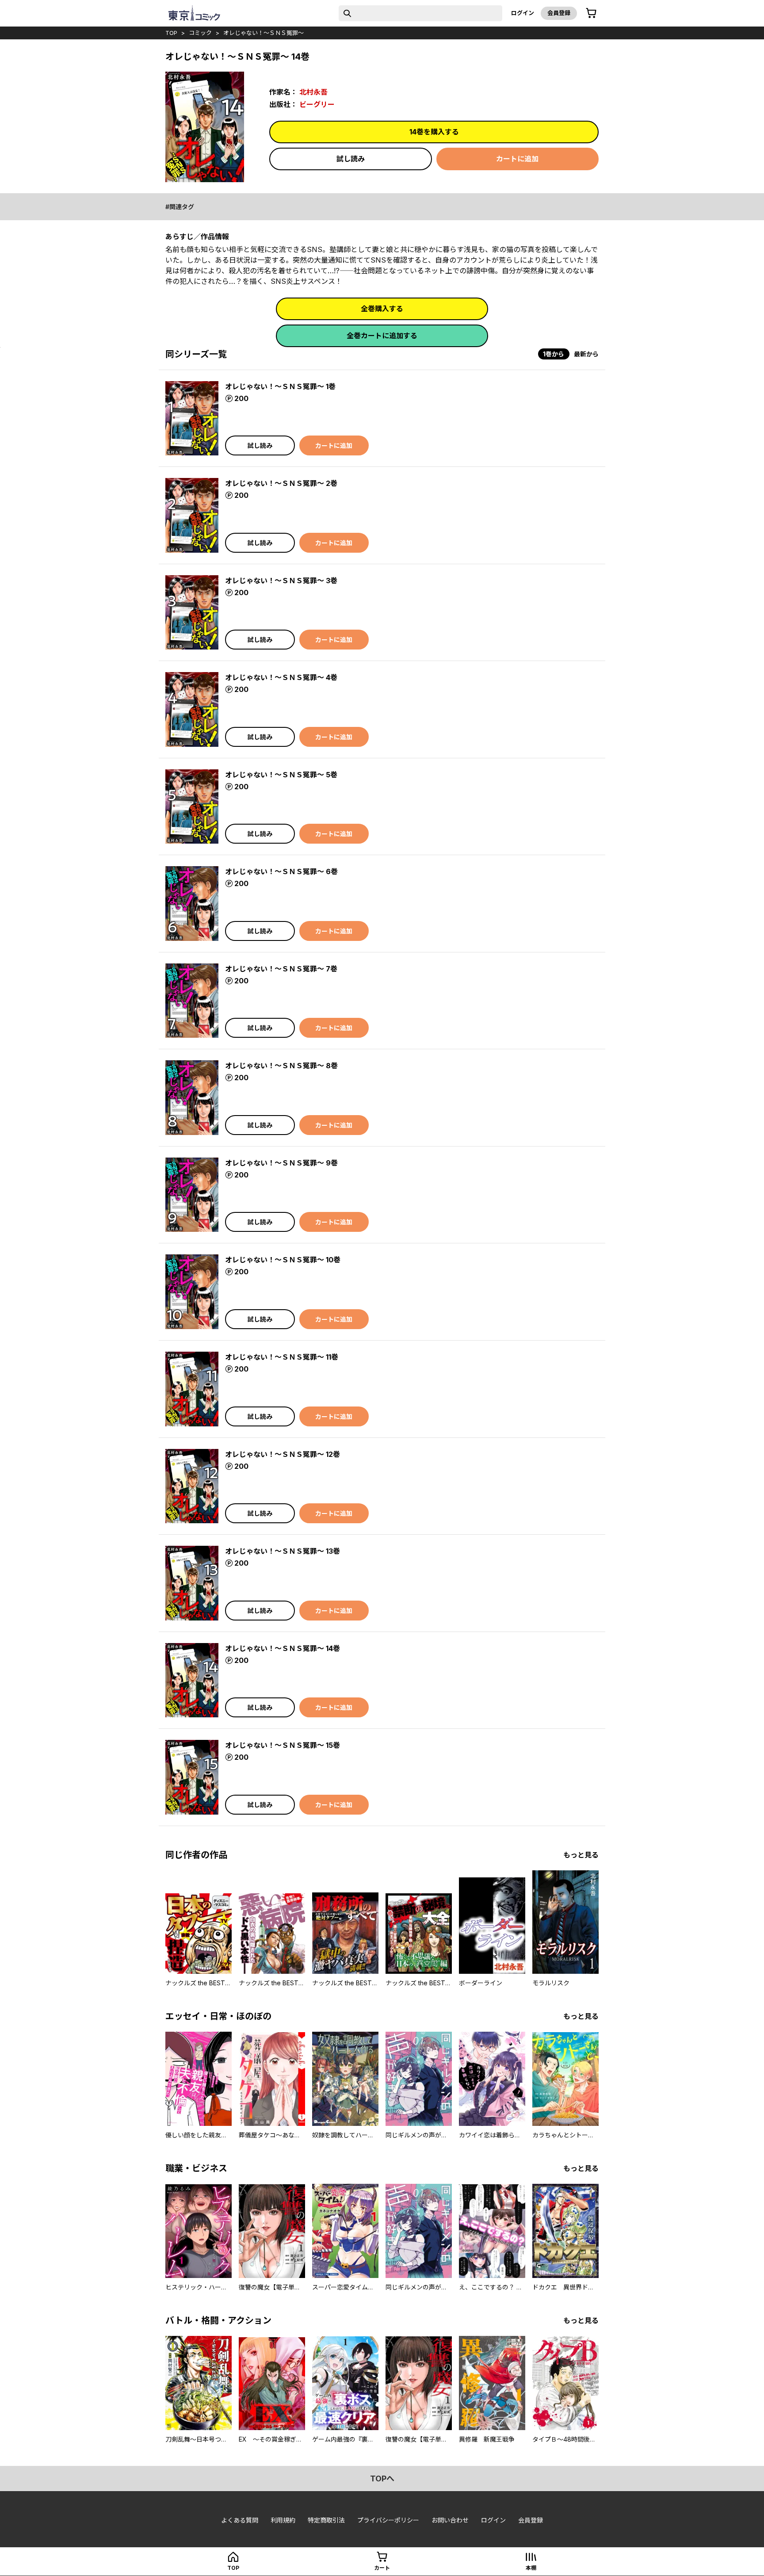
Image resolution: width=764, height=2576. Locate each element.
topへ (382, 2479)
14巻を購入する (434, 132)
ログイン (523, 13)
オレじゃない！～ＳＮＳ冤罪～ (264, 33)
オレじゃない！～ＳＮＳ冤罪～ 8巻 (281, 1066)
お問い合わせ (450, 2520)
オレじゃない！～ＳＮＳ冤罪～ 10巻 (283, 1260)
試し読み (351, 159)
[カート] (591, 13)
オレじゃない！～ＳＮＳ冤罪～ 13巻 (283, 1551)
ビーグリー (317, 104)
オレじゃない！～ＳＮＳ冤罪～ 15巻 (283, 1745)
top (171, 33)
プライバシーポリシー (388, 2520)
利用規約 (283, 2520)
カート (382, 2568)
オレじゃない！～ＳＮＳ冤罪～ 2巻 (281, 483)
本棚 (531, 2568)
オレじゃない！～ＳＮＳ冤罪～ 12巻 (283, 1454)
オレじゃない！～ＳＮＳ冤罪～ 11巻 (282, 1357)
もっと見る (581, 1855)
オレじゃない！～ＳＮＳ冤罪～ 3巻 (281, 581)
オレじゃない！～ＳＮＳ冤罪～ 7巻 (281, 969)
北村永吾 (313, 92)
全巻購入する (382, 309)
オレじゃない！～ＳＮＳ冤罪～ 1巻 (280, 386)
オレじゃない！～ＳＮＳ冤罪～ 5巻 (281, 775)
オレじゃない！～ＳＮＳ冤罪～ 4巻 (281, 677)
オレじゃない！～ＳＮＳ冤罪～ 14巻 (283, 1648)
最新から (586, 354)
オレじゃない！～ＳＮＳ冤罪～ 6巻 (281, 871)
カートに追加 (517, 159)
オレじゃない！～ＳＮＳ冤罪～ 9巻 (281, 1163)
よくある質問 (240, 2520)
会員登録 (559, 13)
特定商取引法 (326, 2520)
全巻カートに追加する (382, 336)
